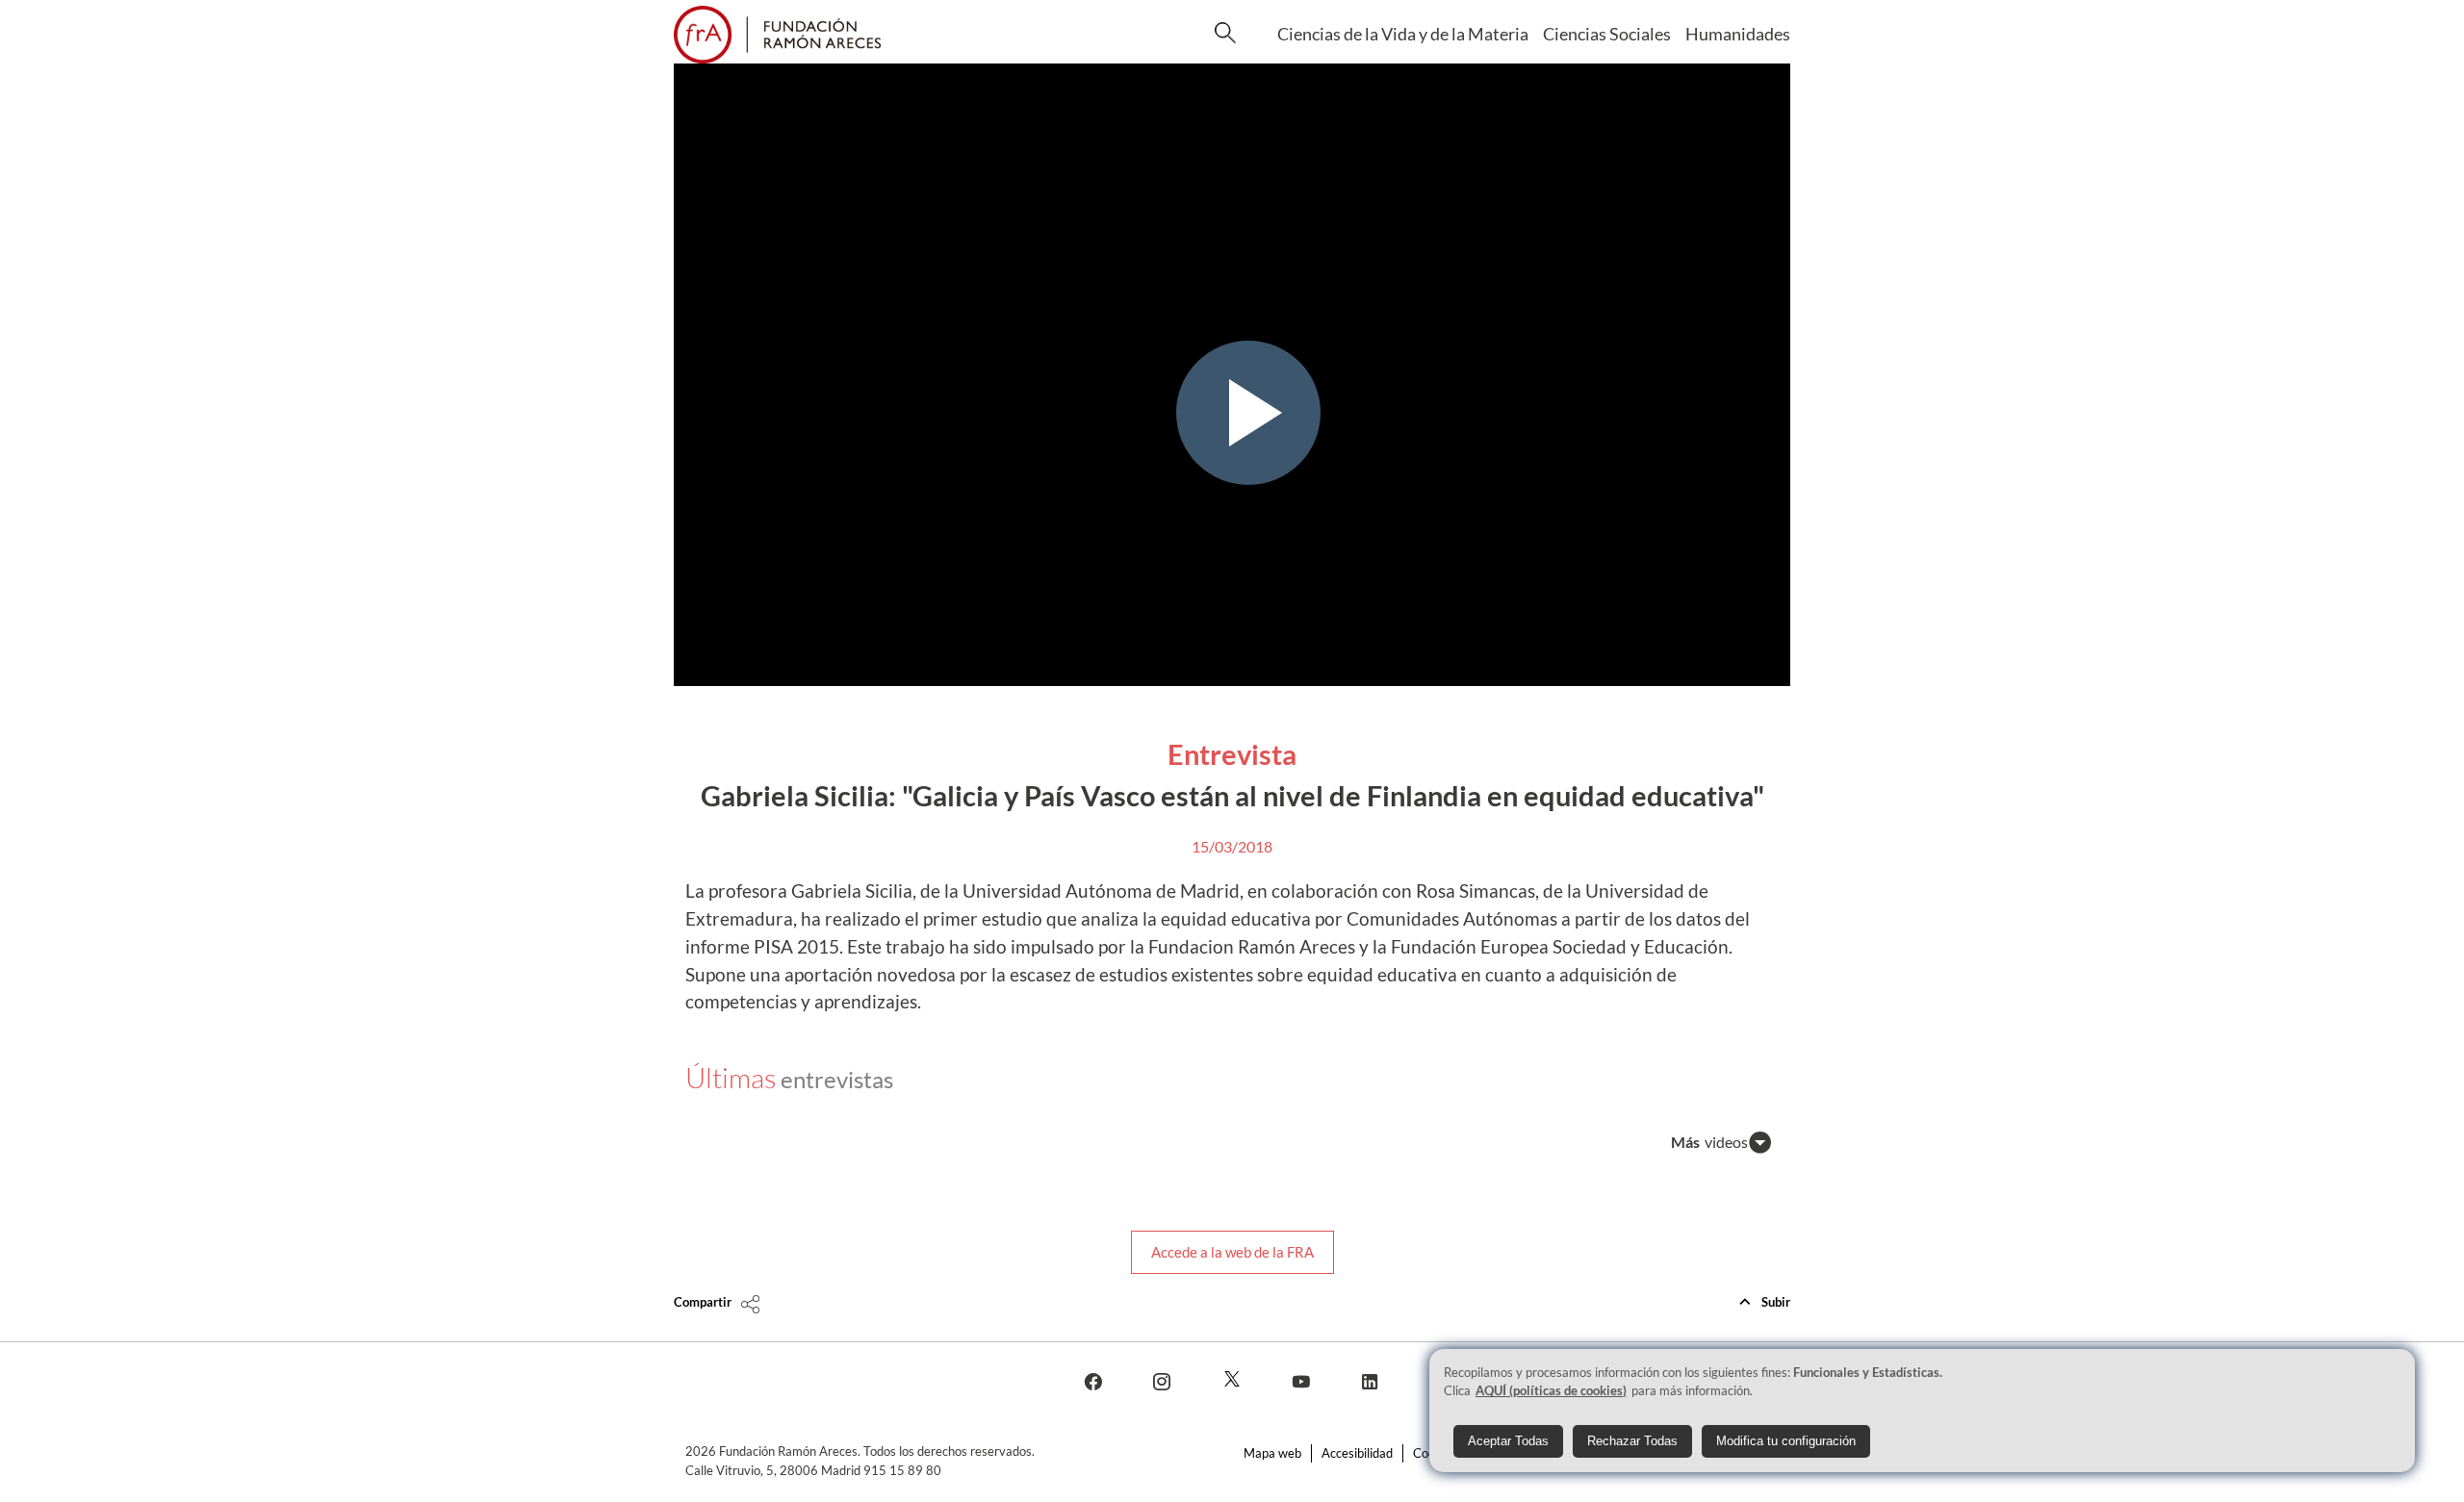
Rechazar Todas (1632, 1440)
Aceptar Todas (1508, 1440)
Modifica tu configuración (1786, 1440)
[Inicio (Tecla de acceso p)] (777, 35)
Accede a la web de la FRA (1232, 1252)
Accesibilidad (1357, 1453)
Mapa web (1272, 1453)
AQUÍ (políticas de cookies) (1551, 1390)
